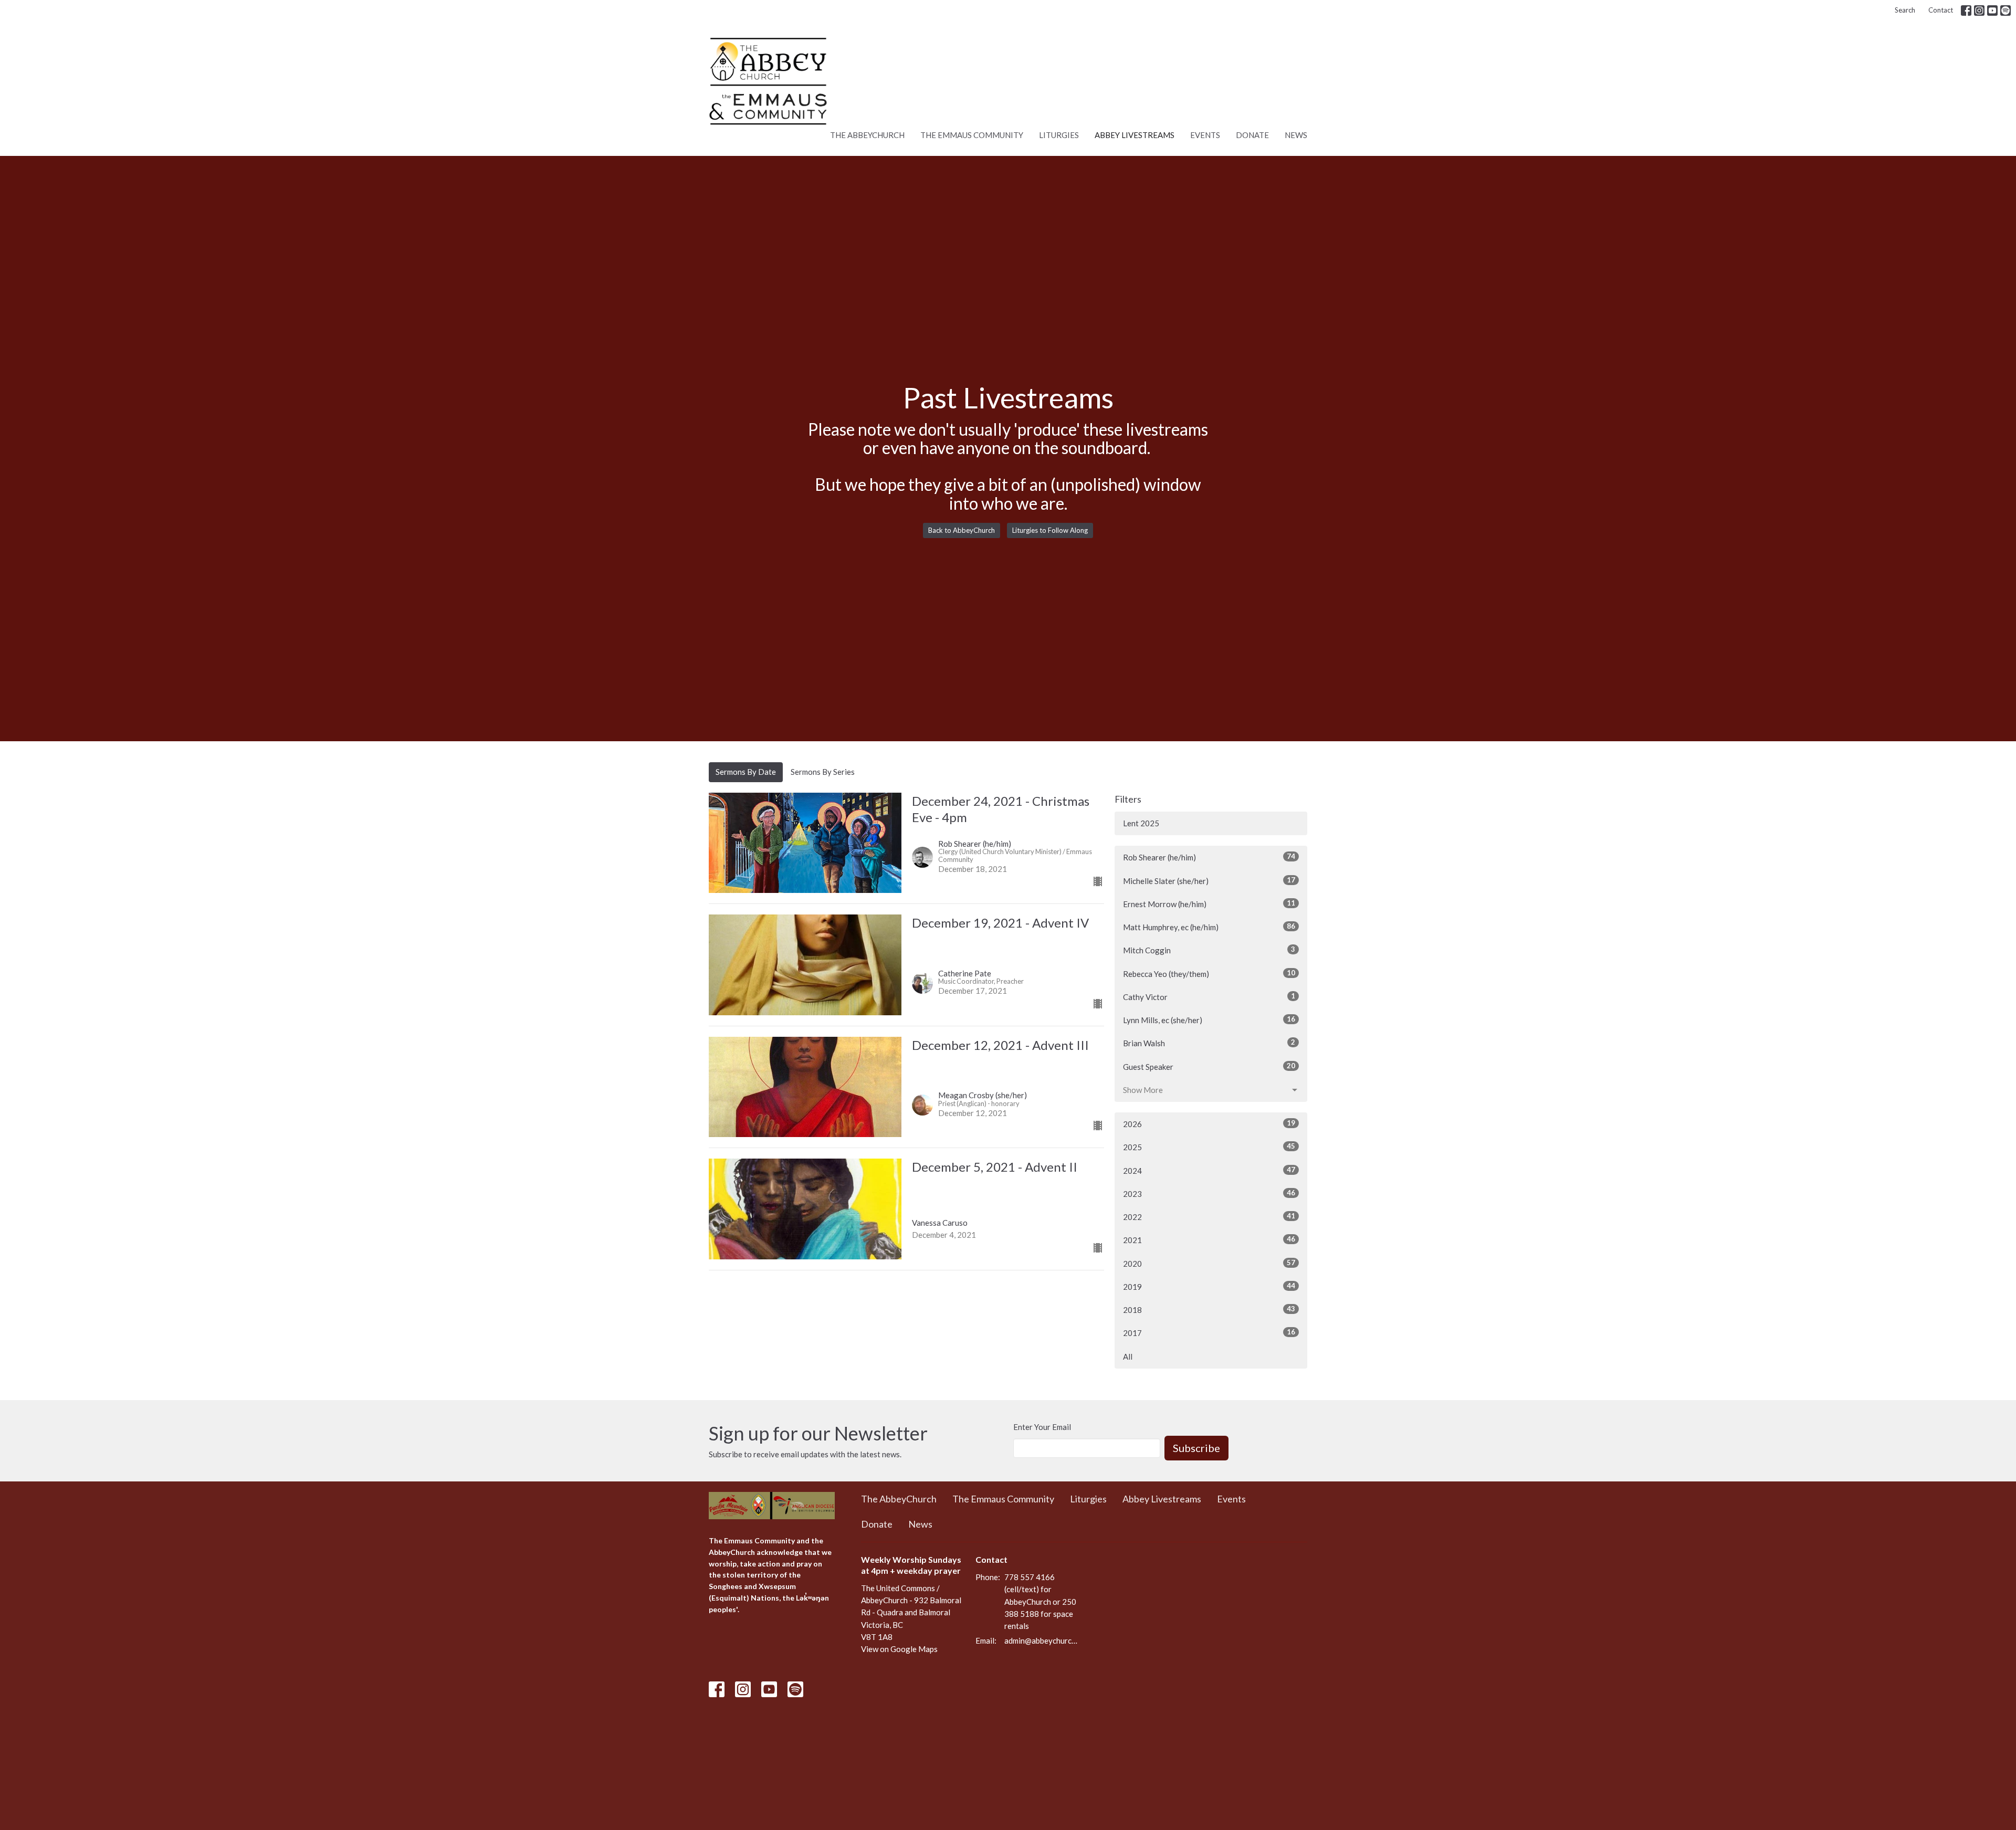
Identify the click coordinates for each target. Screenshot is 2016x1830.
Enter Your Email (1042, 1427)
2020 (1209, 1263)
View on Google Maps (899, 1649)
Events (1205, 135)
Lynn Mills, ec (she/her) (1209, 1020)
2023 (1209, 1193)
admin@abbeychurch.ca (1042, 1640)
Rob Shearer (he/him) (1209, 857)
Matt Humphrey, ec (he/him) (1209, 927)
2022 (1209, 1217)
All (1128, 1356)
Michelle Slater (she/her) (1209, 881)
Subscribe (1196, 1448)
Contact (1941, 10)
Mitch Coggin (1209, 950)
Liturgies (1059, 135)
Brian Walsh (1209, 1043)
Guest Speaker (1209, 1066)
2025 (1209, 1147)
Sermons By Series (823, 772)
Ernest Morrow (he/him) (1209, 904)
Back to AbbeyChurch (962, 530)
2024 (1209, 1170)
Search (1905, 10)
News (1296, 135)
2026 (1209, 1124)
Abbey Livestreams (1135, 135)
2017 (1209, 1333)
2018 (1209, 1310)
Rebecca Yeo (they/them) (1209, 974)
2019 (1209, 1286)
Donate (1252, 135)
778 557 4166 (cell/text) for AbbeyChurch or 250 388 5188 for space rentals (1040, 1601)
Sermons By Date (746, 772)
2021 (1209, 1240)
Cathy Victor (1209, 997)
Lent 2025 (1141, 823)
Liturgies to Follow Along (1050, 530)
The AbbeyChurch (867, 135)
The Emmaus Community (972, 135)
